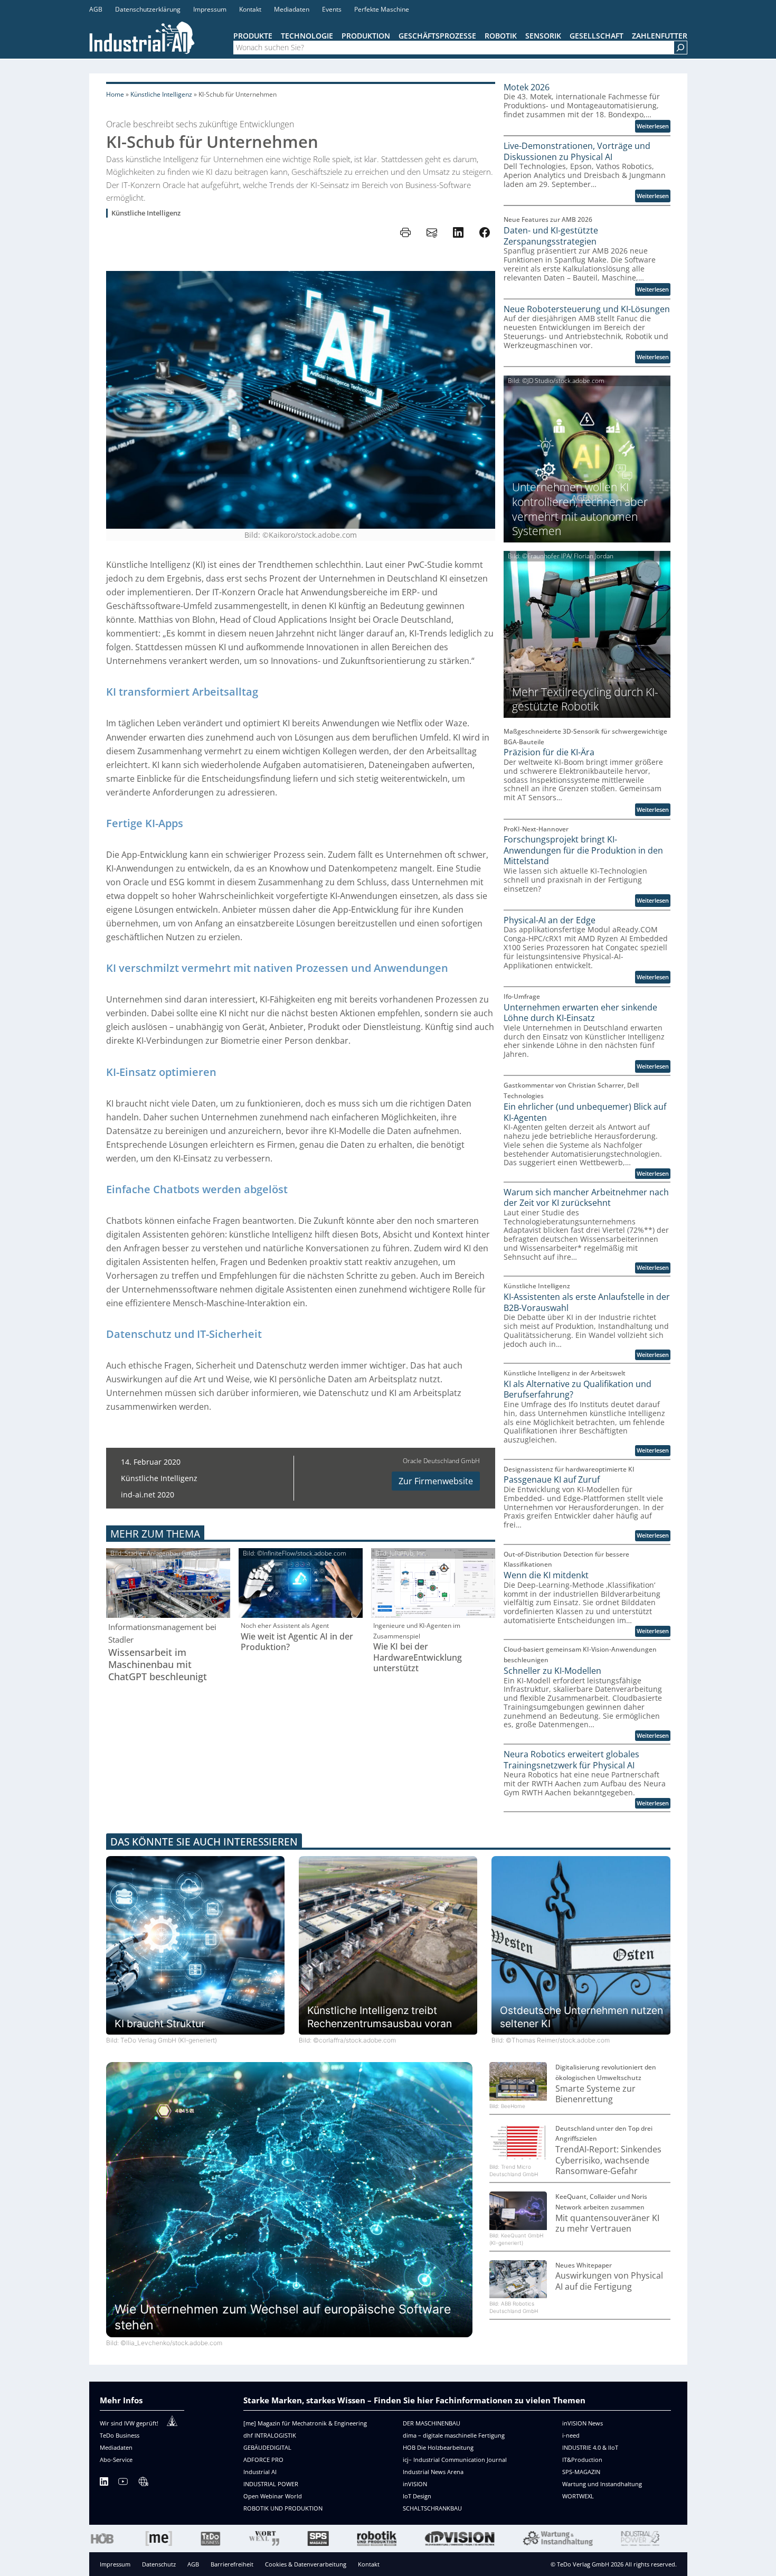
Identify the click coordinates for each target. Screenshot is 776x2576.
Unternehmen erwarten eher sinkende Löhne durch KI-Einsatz (580, 1013)
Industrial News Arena (433, 2472)
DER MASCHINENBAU (432, 2423)
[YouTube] (123, 2483)
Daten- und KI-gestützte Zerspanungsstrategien (551, 236)
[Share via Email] (432, 232)
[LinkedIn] (104, 2483)
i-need (571, 2435)
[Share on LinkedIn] (458, 232)
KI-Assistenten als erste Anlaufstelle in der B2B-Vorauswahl (587, 1302)
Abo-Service (116, 2460)
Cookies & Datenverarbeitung (306, 2564)
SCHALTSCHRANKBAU (432, 2508)
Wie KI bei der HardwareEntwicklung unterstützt (418, 1657)
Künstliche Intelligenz (161, 94)
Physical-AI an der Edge (550, 920)
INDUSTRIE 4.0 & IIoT (590, 2447)
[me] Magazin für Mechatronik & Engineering (305, 2423)
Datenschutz (159, 2564)
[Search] (680, 48)
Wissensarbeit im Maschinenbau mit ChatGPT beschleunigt (158, 1665)
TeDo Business (120, 2435)
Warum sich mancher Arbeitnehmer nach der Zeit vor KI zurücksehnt (586, 1198)
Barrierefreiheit (232, 2564)
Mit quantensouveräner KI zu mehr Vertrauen (607, 2223)
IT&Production (582, 2460)
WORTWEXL (578, 2496)
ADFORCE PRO (263, 2460)
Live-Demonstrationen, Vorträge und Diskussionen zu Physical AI (577, 151)
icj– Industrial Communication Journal (455, 2460)
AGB (193, 2564)
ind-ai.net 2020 (148, 1495)
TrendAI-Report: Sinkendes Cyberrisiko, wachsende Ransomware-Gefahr (608, 2160)
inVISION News (583, 2423)
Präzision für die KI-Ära (549, 752)
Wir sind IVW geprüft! (129, 2423)
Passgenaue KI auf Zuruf (552, 1480)
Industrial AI (260, 2472)
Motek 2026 (527, 87)
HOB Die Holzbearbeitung (438, 2447)
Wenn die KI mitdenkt (546, 1575)
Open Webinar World (273, 2496)
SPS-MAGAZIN (581, 2472)
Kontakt (369, 2564)
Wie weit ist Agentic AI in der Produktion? (297, 1642)
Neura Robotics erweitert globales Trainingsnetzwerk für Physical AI (571, 1760)
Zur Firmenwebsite (436, 1481)
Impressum (115, 2564)
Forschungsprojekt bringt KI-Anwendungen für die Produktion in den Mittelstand (583, 850)
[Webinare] (143, 2483)
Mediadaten (116, 2447)
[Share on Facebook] (485, 232)
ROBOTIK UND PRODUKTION (283, 2508)
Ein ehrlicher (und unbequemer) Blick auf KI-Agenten (585, 1112)
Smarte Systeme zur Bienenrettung (595, 2094)
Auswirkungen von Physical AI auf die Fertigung (609, 2281)
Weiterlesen (654, 127)
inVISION (415, 2484)
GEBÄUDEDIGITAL (267, 2447)
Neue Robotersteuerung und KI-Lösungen (587, 309)
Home (115, 94)
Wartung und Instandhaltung (602, 2484)
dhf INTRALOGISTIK (270, 2435)
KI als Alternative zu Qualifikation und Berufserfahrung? (578, 1389)
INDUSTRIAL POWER (271, 2484)
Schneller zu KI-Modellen (552, 1671)
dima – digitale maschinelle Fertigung (454, 2435)
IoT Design (417, 2496)
